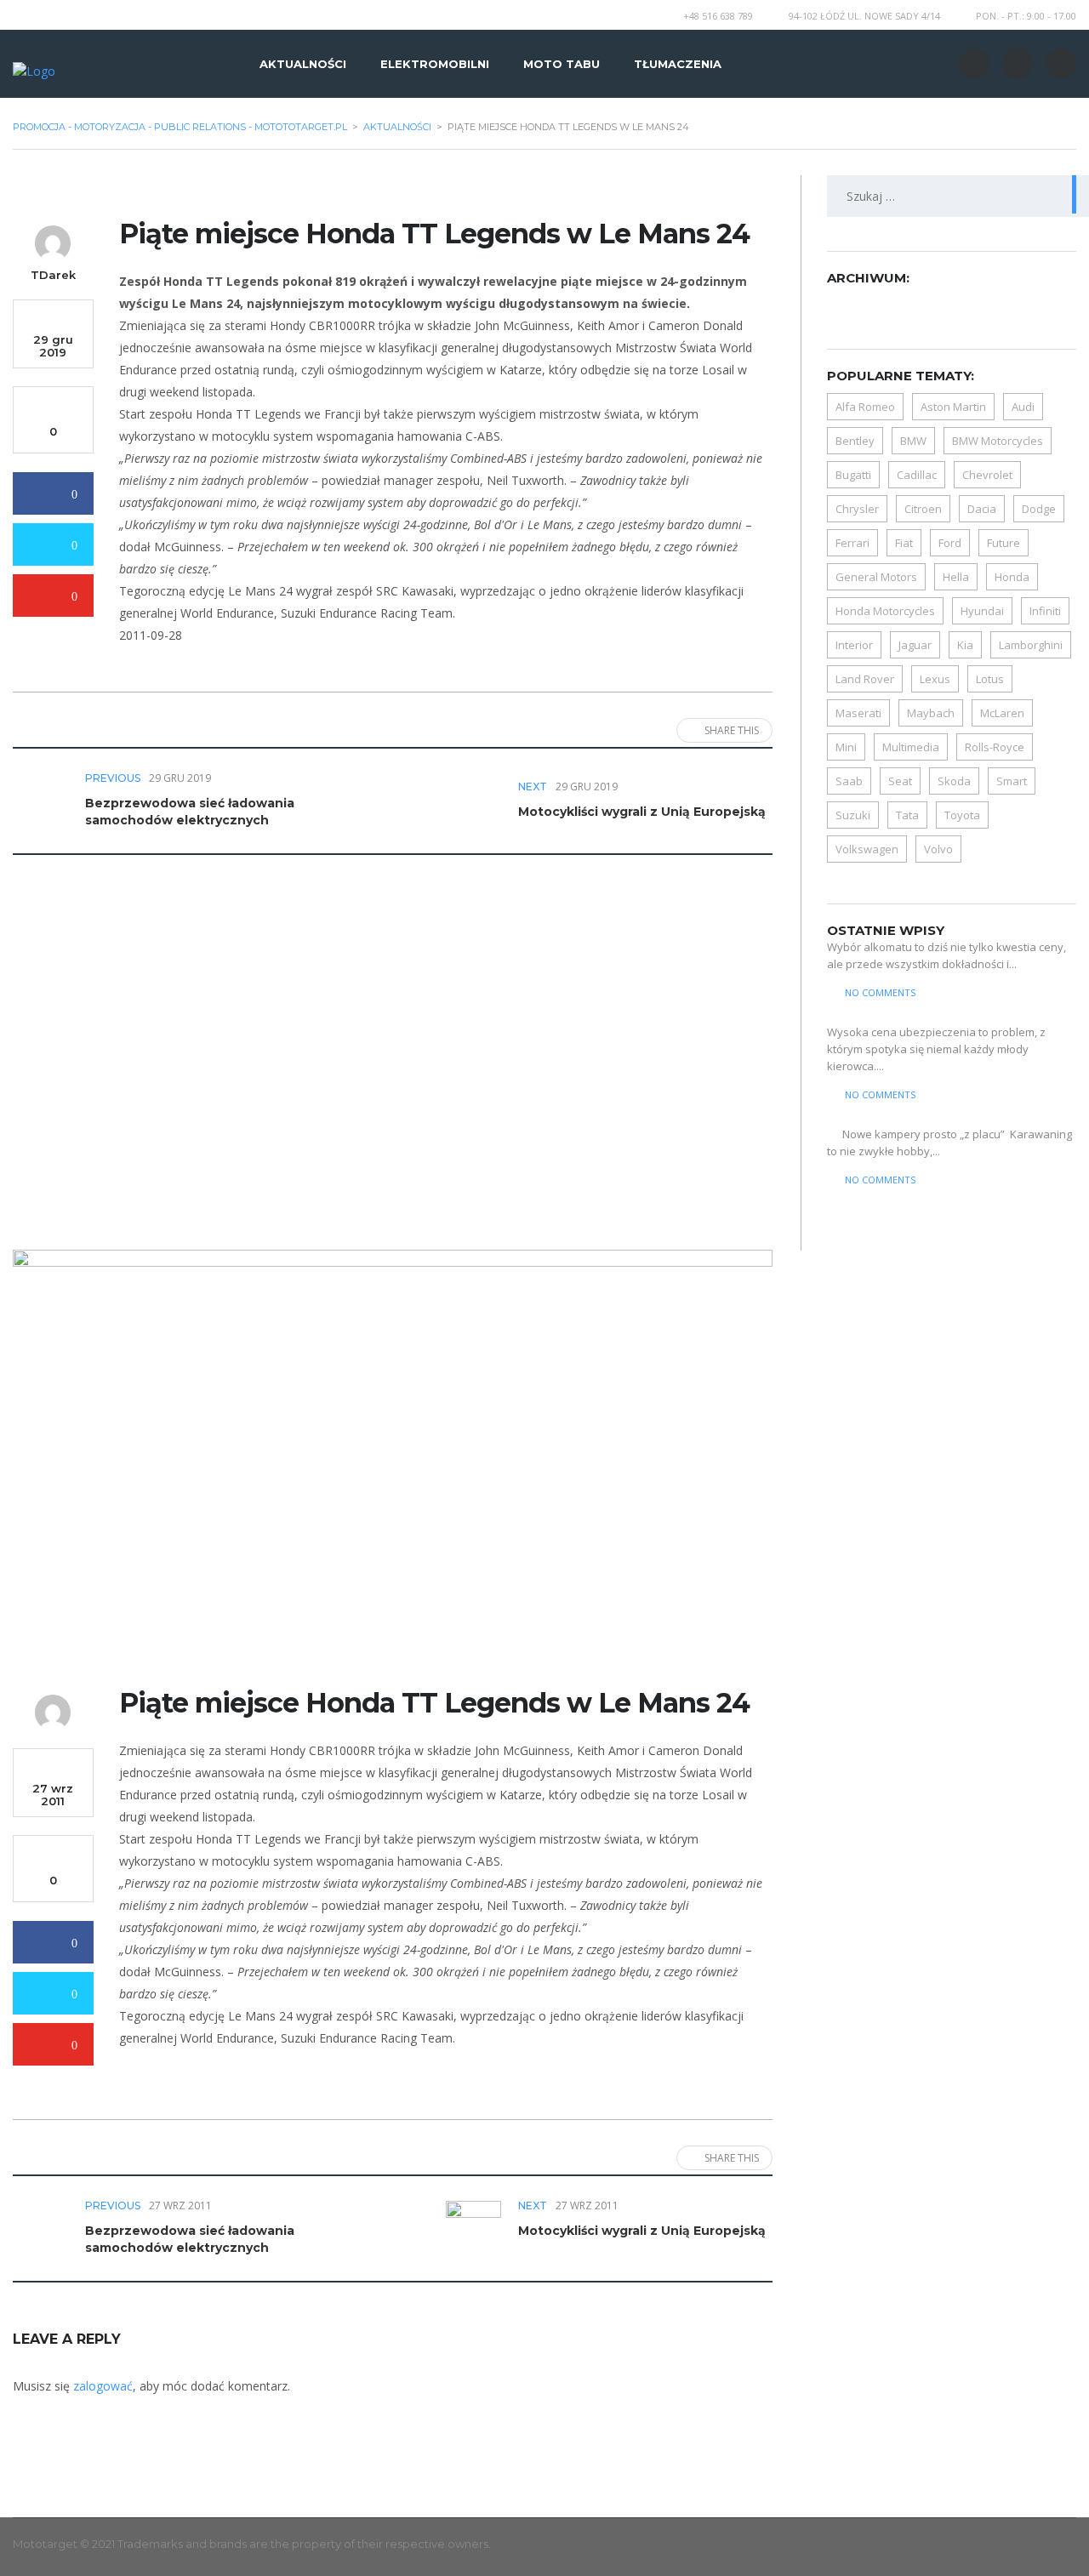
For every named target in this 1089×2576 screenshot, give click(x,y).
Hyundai (982, 611)
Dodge (1039, 509)
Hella (956, 577)
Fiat (904, 543)
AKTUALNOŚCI (303, 64)
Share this (732, 730)
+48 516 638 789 (718, 16)
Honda (1012, 577)
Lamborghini (1031, 645)
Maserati (858, 713)
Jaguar (915, 645)
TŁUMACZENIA (678, 64)
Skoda (954, 781)
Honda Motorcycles (885, 611)
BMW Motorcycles (998, 441)
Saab (849, 781)
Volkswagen (867, 849)
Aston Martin (953, 407)
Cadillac (917, 475)
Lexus (935, 679)
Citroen (923, 509)
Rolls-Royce (995, 747)
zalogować (103, 2386)
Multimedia (911, 747)
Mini (846, 747)
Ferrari (852, 543)
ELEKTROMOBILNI (435, 64)
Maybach (931, 713)
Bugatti (853, 475)
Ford (950, 543)
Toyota (962, 815)
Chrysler (857, 509)
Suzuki (853, 815)
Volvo (938, 849)
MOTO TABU (562, 64)
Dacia (982, 509)
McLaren (1002, 713)
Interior (854, 645)
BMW (913, 441)
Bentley (855, 441)
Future (1003, 543)
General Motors (876, 577)
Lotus (990, 679)
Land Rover (865, 679)
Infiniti (1045, 611)
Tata (907, 815)
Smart (1012, 781)
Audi (1023, 407)
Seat (900, 781)
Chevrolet (987, 475)
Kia (965, 645)
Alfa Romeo (865, 407)
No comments (880, 992)
